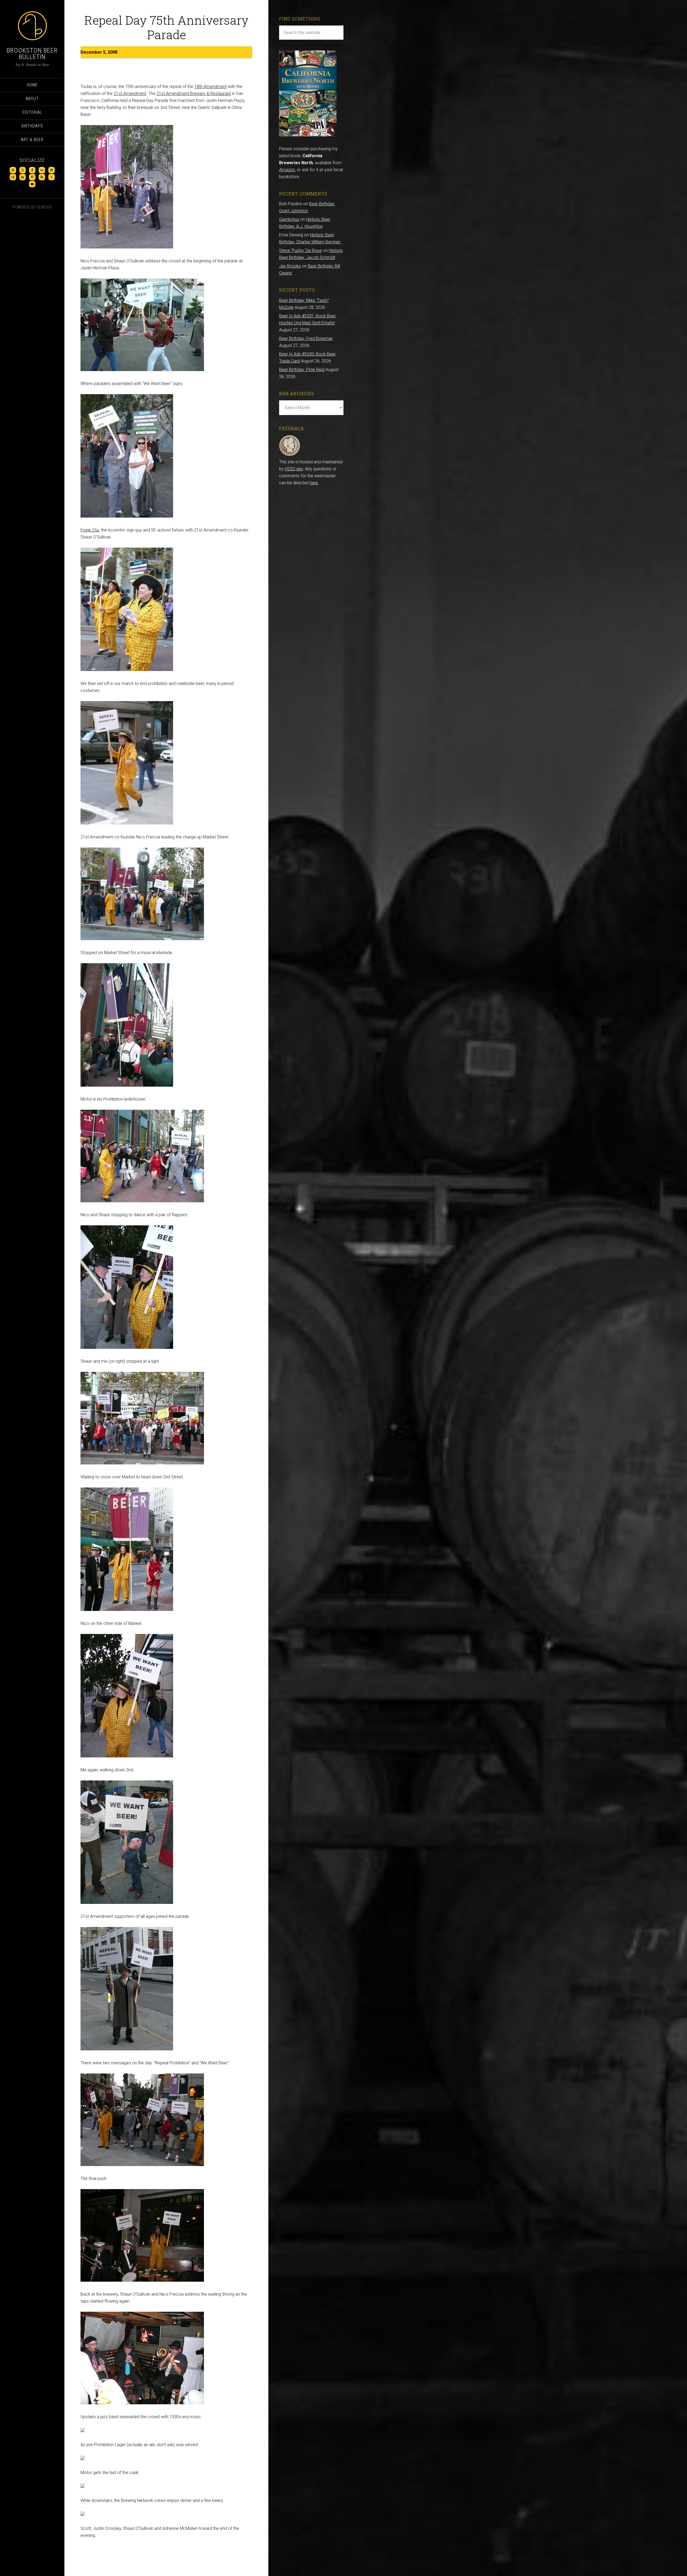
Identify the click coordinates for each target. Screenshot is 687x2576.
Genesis (44, 207)
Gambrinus (289, 219)
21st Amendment (130, 94)
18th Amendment (211, 87)
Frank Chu (90, 530)
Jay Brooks (290, 266)
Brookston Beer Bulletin (32, 54)
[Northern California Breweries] (308, 135)
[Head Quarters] (290, 455)
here (314, 483)
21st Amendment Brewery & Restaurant (194, 94)
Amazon (287, 170)
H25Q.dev (294, 469)
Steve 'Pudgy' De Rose (300, 250)
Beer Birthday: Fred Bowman (306, 338)
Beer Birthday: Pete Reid (302, 370)
